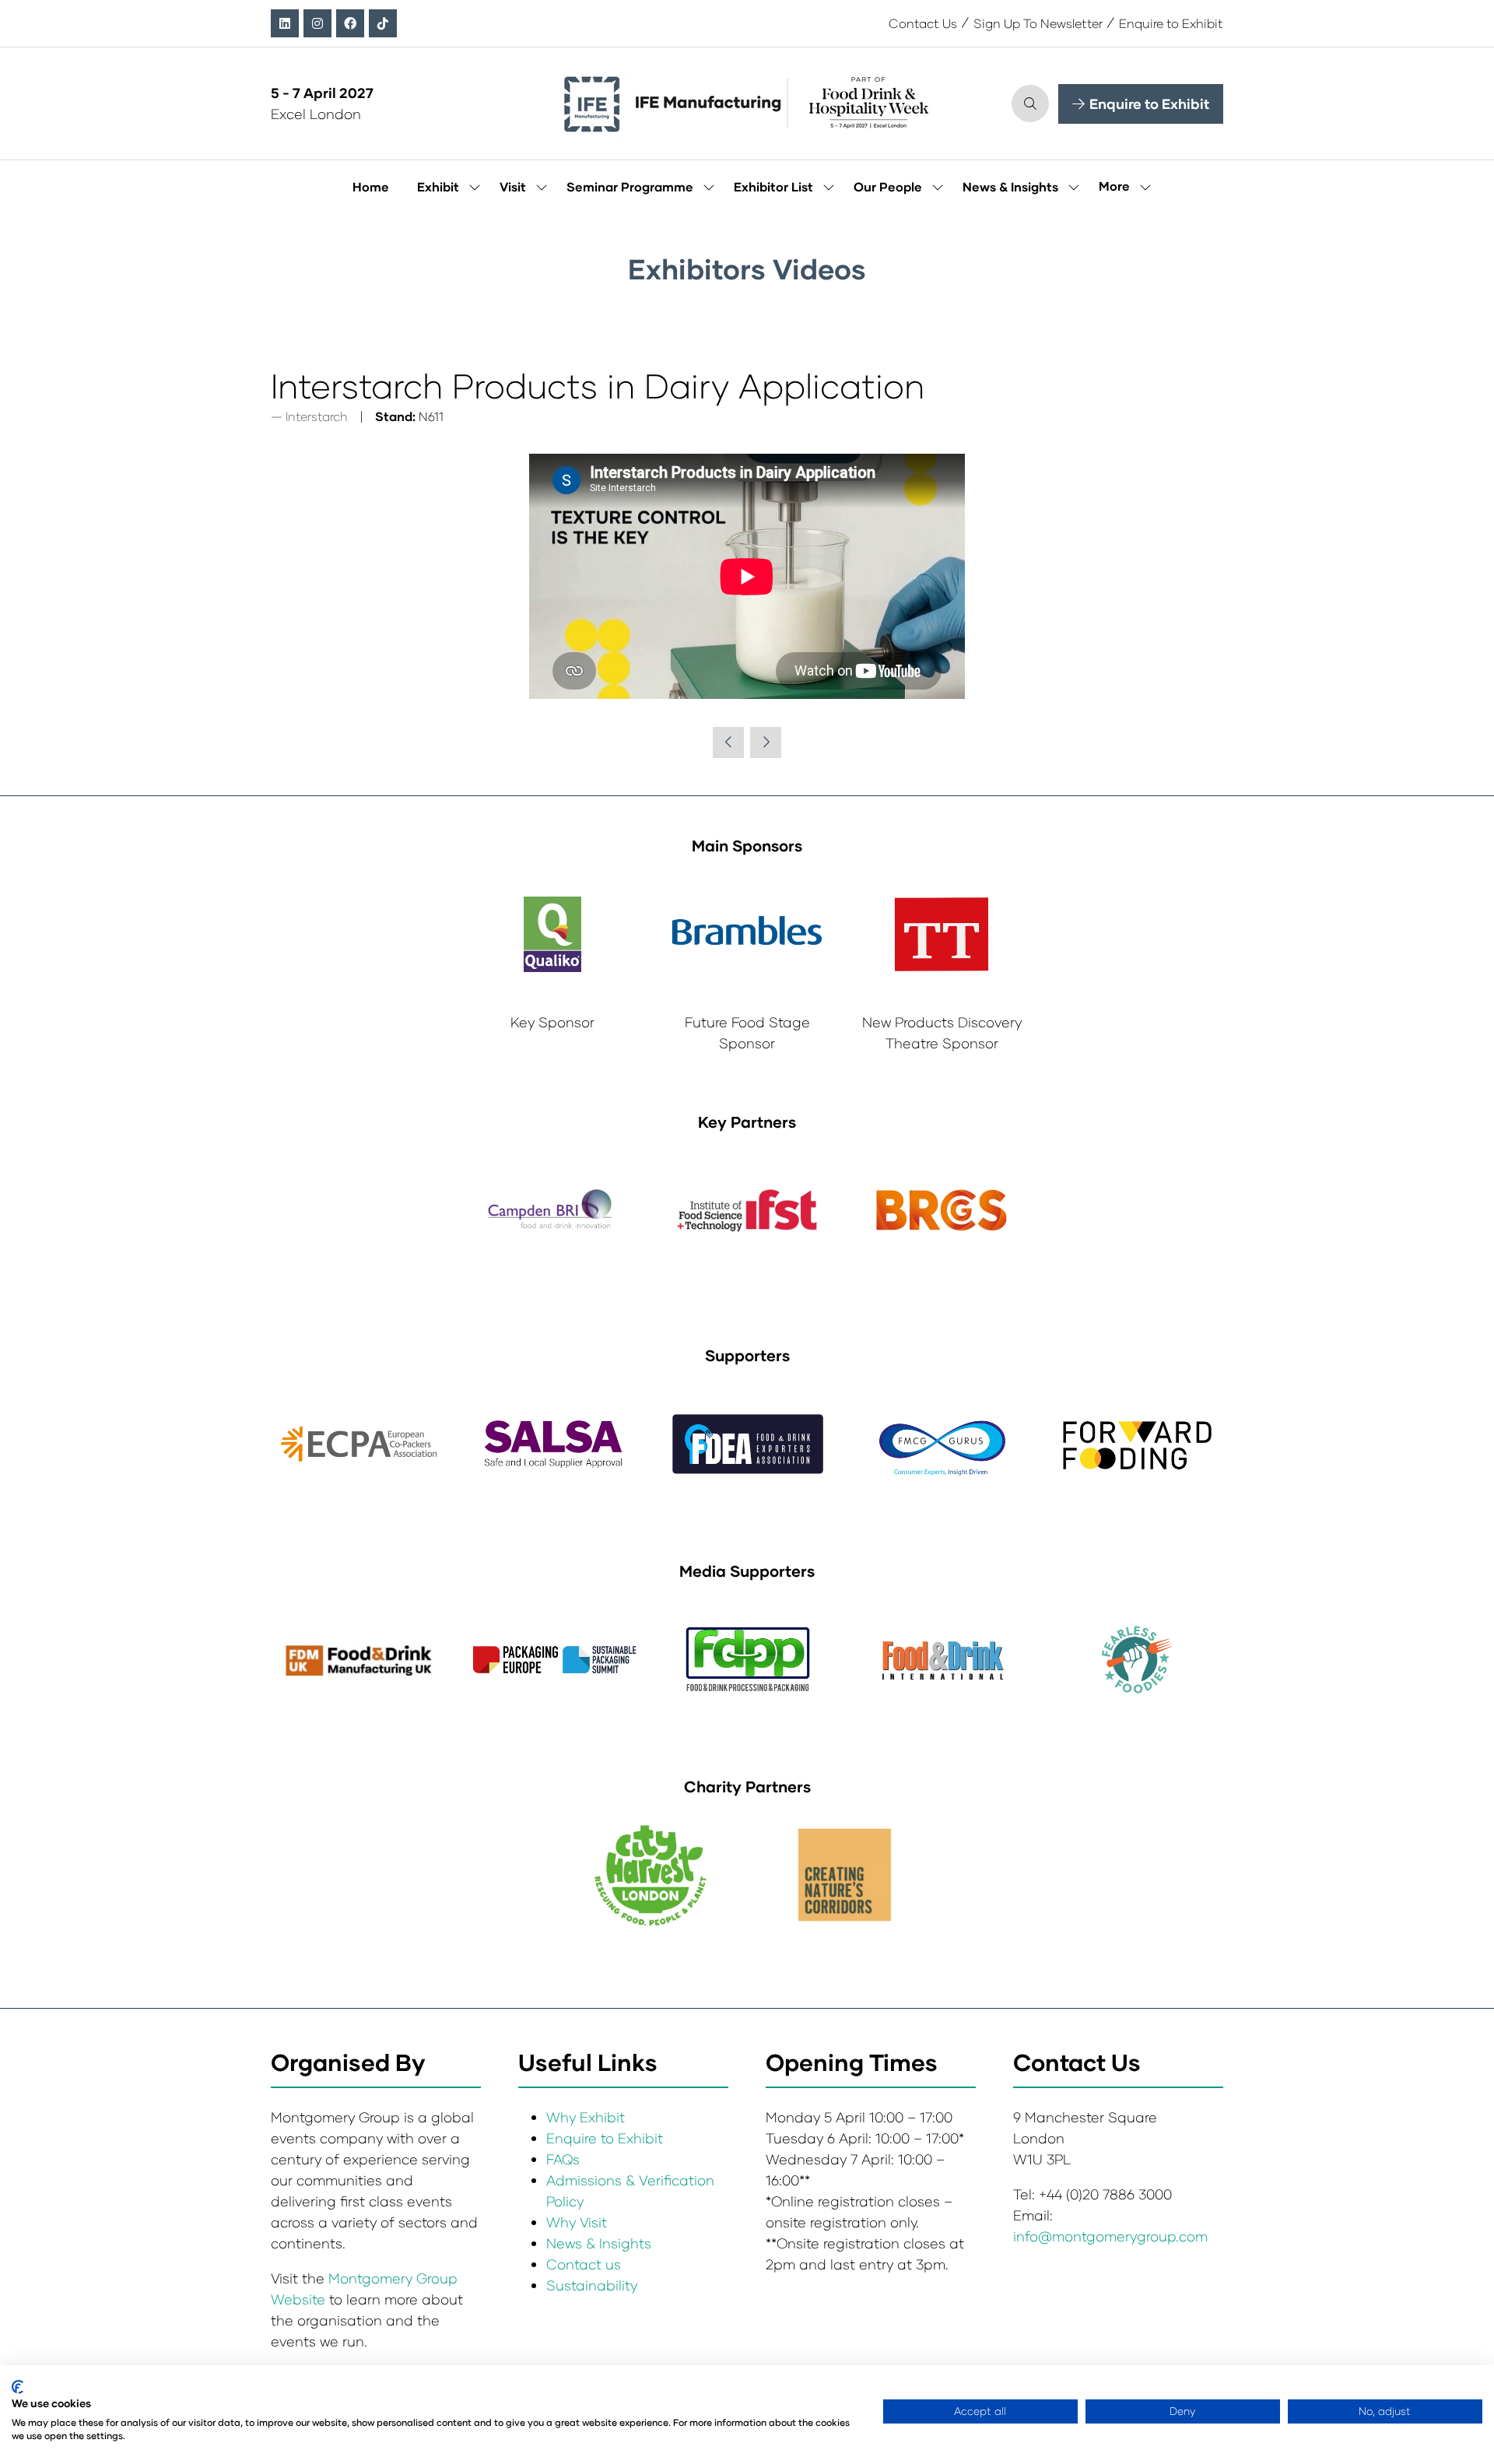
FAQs (563, 2159)
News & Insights (1010, 186)
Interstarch (317, 416)
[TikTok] (383, 23)
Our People (888, 186)
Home (371, 186)
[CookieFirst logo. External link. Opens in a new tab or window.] (18, 2387)
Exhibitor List (773, 186)
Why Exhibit (586, 2117)
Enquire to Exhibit (1171, 23)
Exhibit (438, 186)
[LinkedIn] (285, 23)
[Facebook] (350, 23)
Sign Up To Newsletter (1038, 23)
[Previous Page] (728, 742)
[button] (1030, 104)
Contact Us (923, 23)
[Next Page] (766, 742)
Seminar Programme (630, 186)
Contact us (584, 2264)
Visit (513, 186)
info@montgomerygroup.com (1110, 2236)
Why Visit (577, 2222)
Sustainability (592, 2285)
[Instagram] (317, 23)
